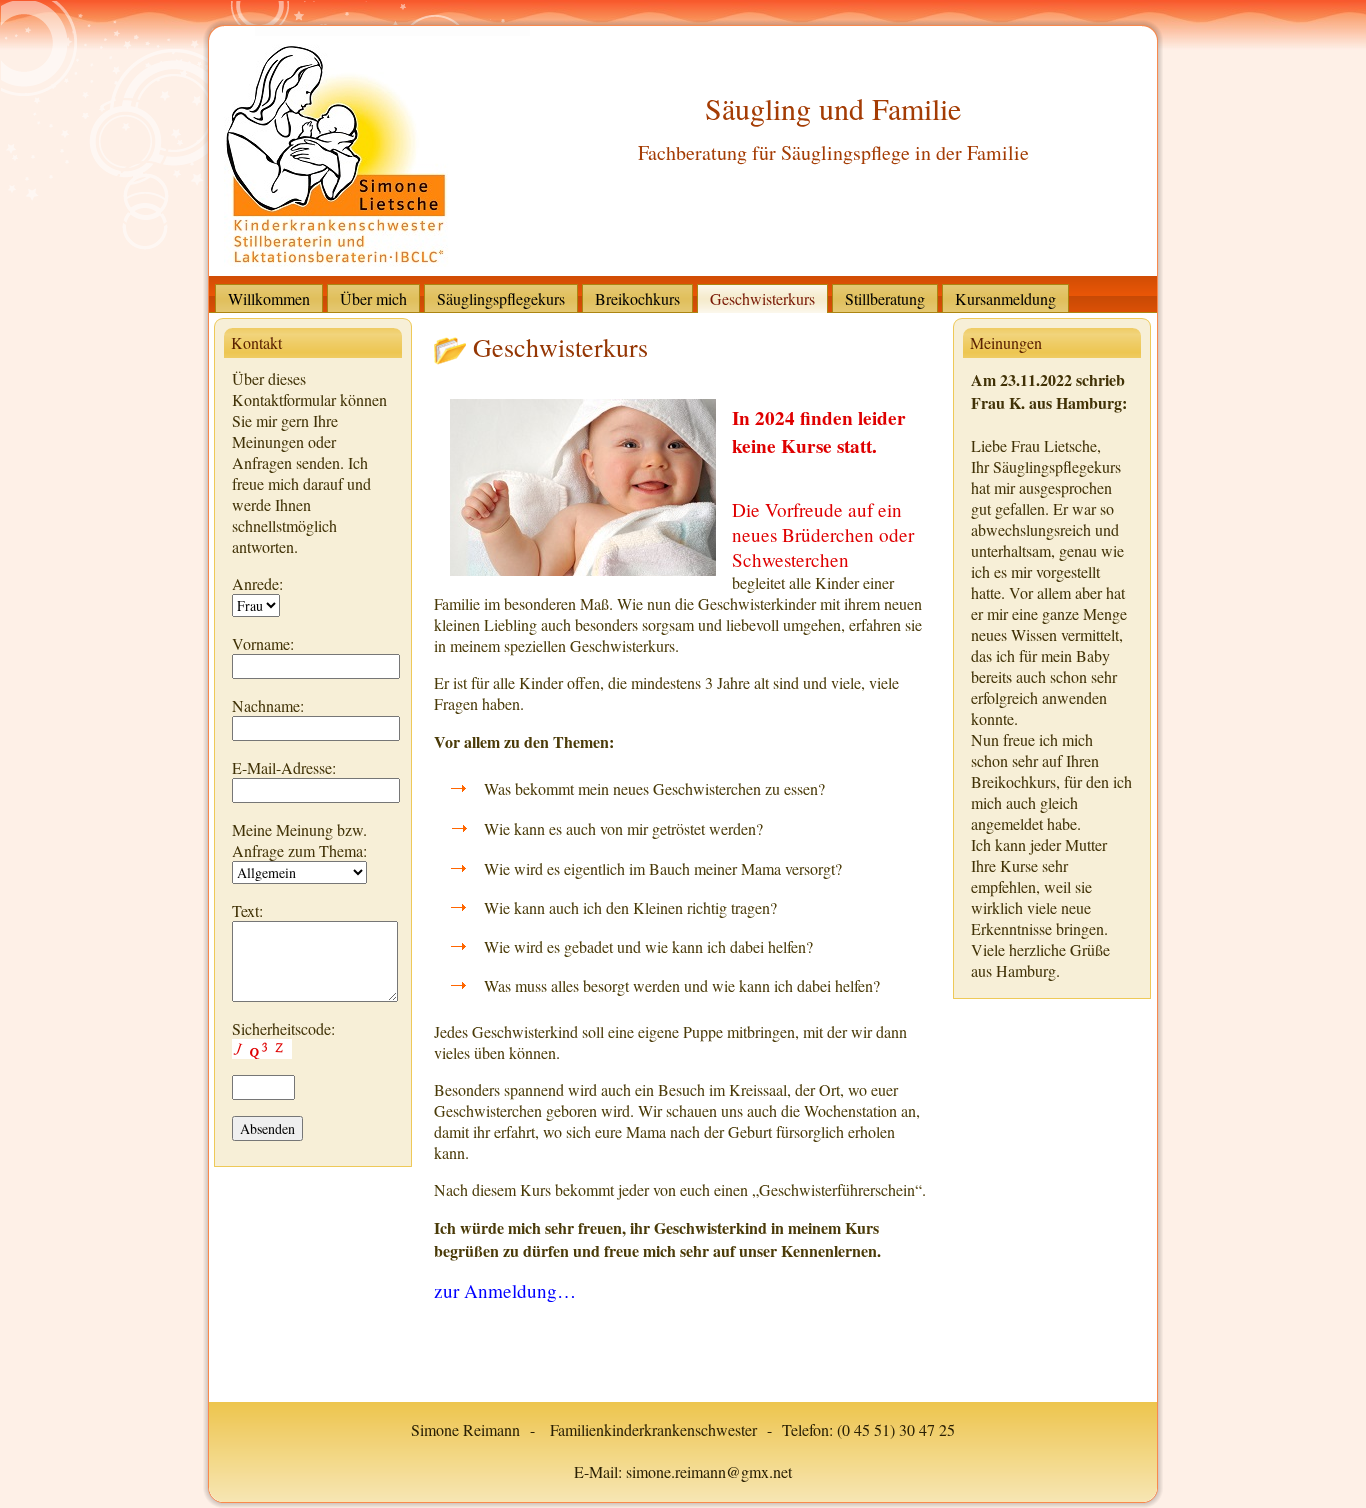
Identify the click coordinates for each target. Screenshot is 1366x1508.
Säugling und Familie (833, 108)
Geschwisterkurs (560, 347)
